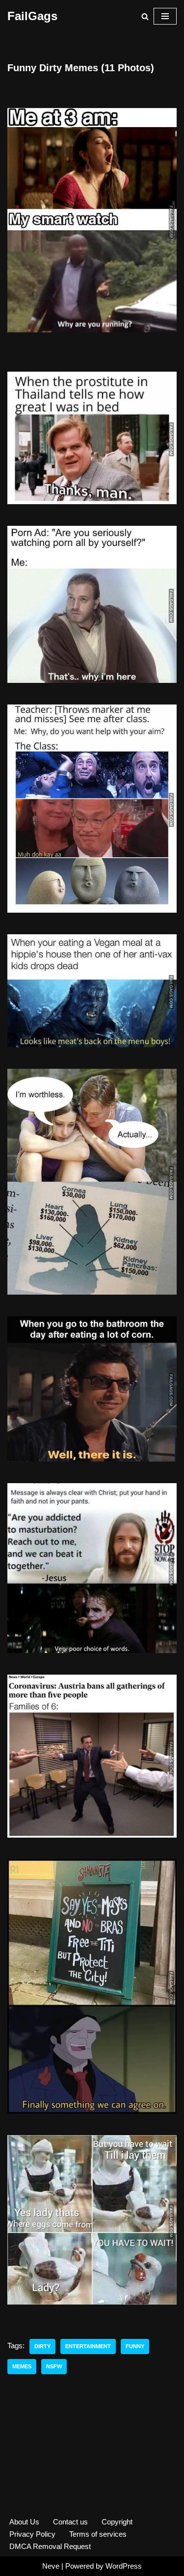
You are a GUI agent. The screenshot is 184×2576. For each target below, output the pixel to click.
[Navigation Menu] (165, 16)
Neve (51, 2566)
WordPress (124, 2566)
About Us (24, 2522)
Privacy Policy (32, 2534)
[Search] (145, 16)
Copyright (117, 2522)
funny (135, 2346)
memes (22, 2366)
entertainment (88, 2346)
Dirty (42, 2346)
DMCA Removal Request (50, 2546)
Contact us (70, 2522)
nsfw (54, 2366)
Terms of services (98, 2534)
